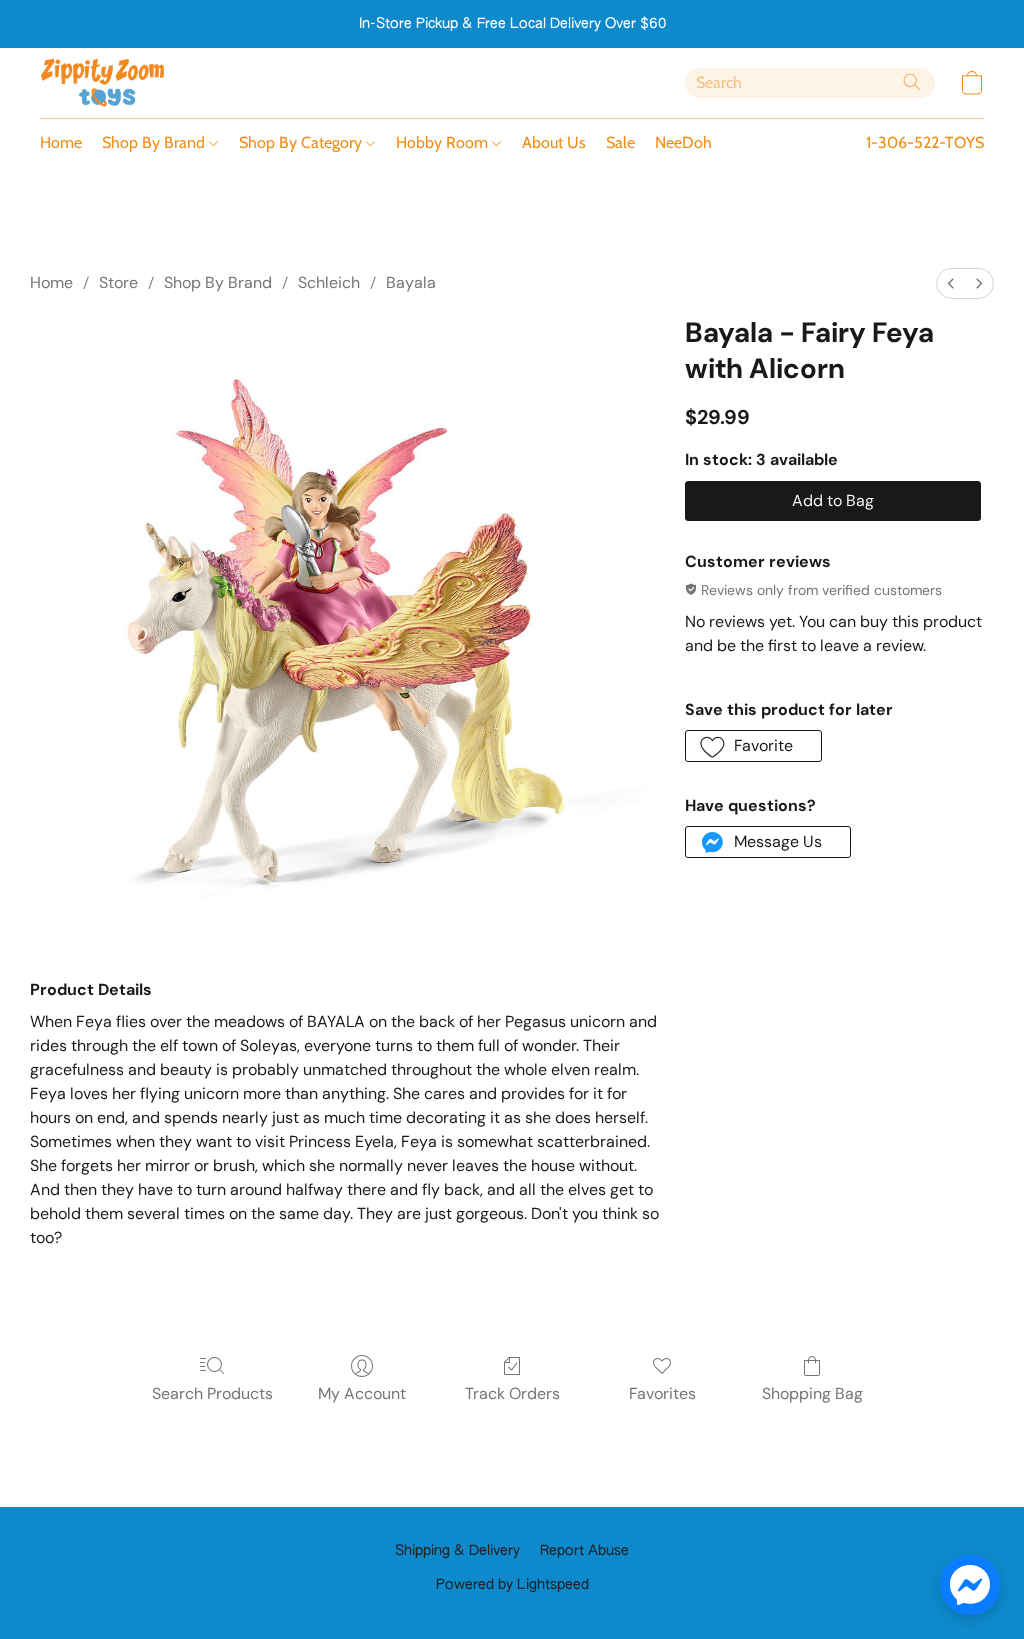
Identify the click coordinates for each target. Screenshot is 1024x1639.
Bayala (411, 282)
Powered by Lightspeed (512, 1585)
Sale (620, 142)
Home (61, 142)
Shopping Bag (812, 1393)
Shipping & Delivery (457, 1551)
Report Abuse (584, 1551)
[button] (103, 83)
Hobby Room (444, 142)
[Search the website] (912, 82)
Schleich (329, 282)
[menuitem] (951, 283)
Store (118, 282)
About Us (554, 142)
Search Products (212, 1393)
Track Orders (512, 1393)
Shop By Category (302, 142)
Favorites (662, 1393)
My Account (362, 1393)
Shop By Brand (155, 142)
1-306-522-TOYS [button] (925, 142)
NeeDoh (683, 142)
